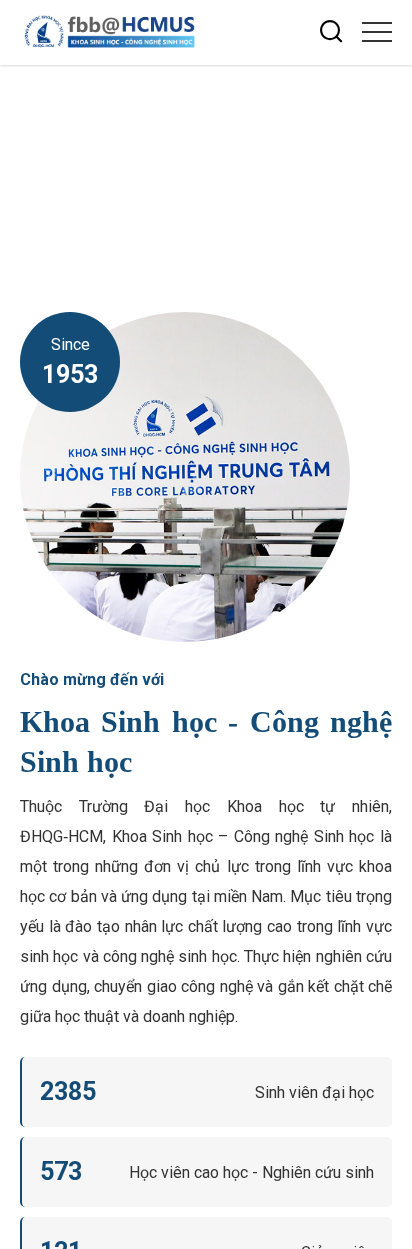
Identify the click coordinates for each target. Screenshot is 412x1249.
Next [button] (387, 135)
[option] (206, 154)
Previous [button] (387, 171)
